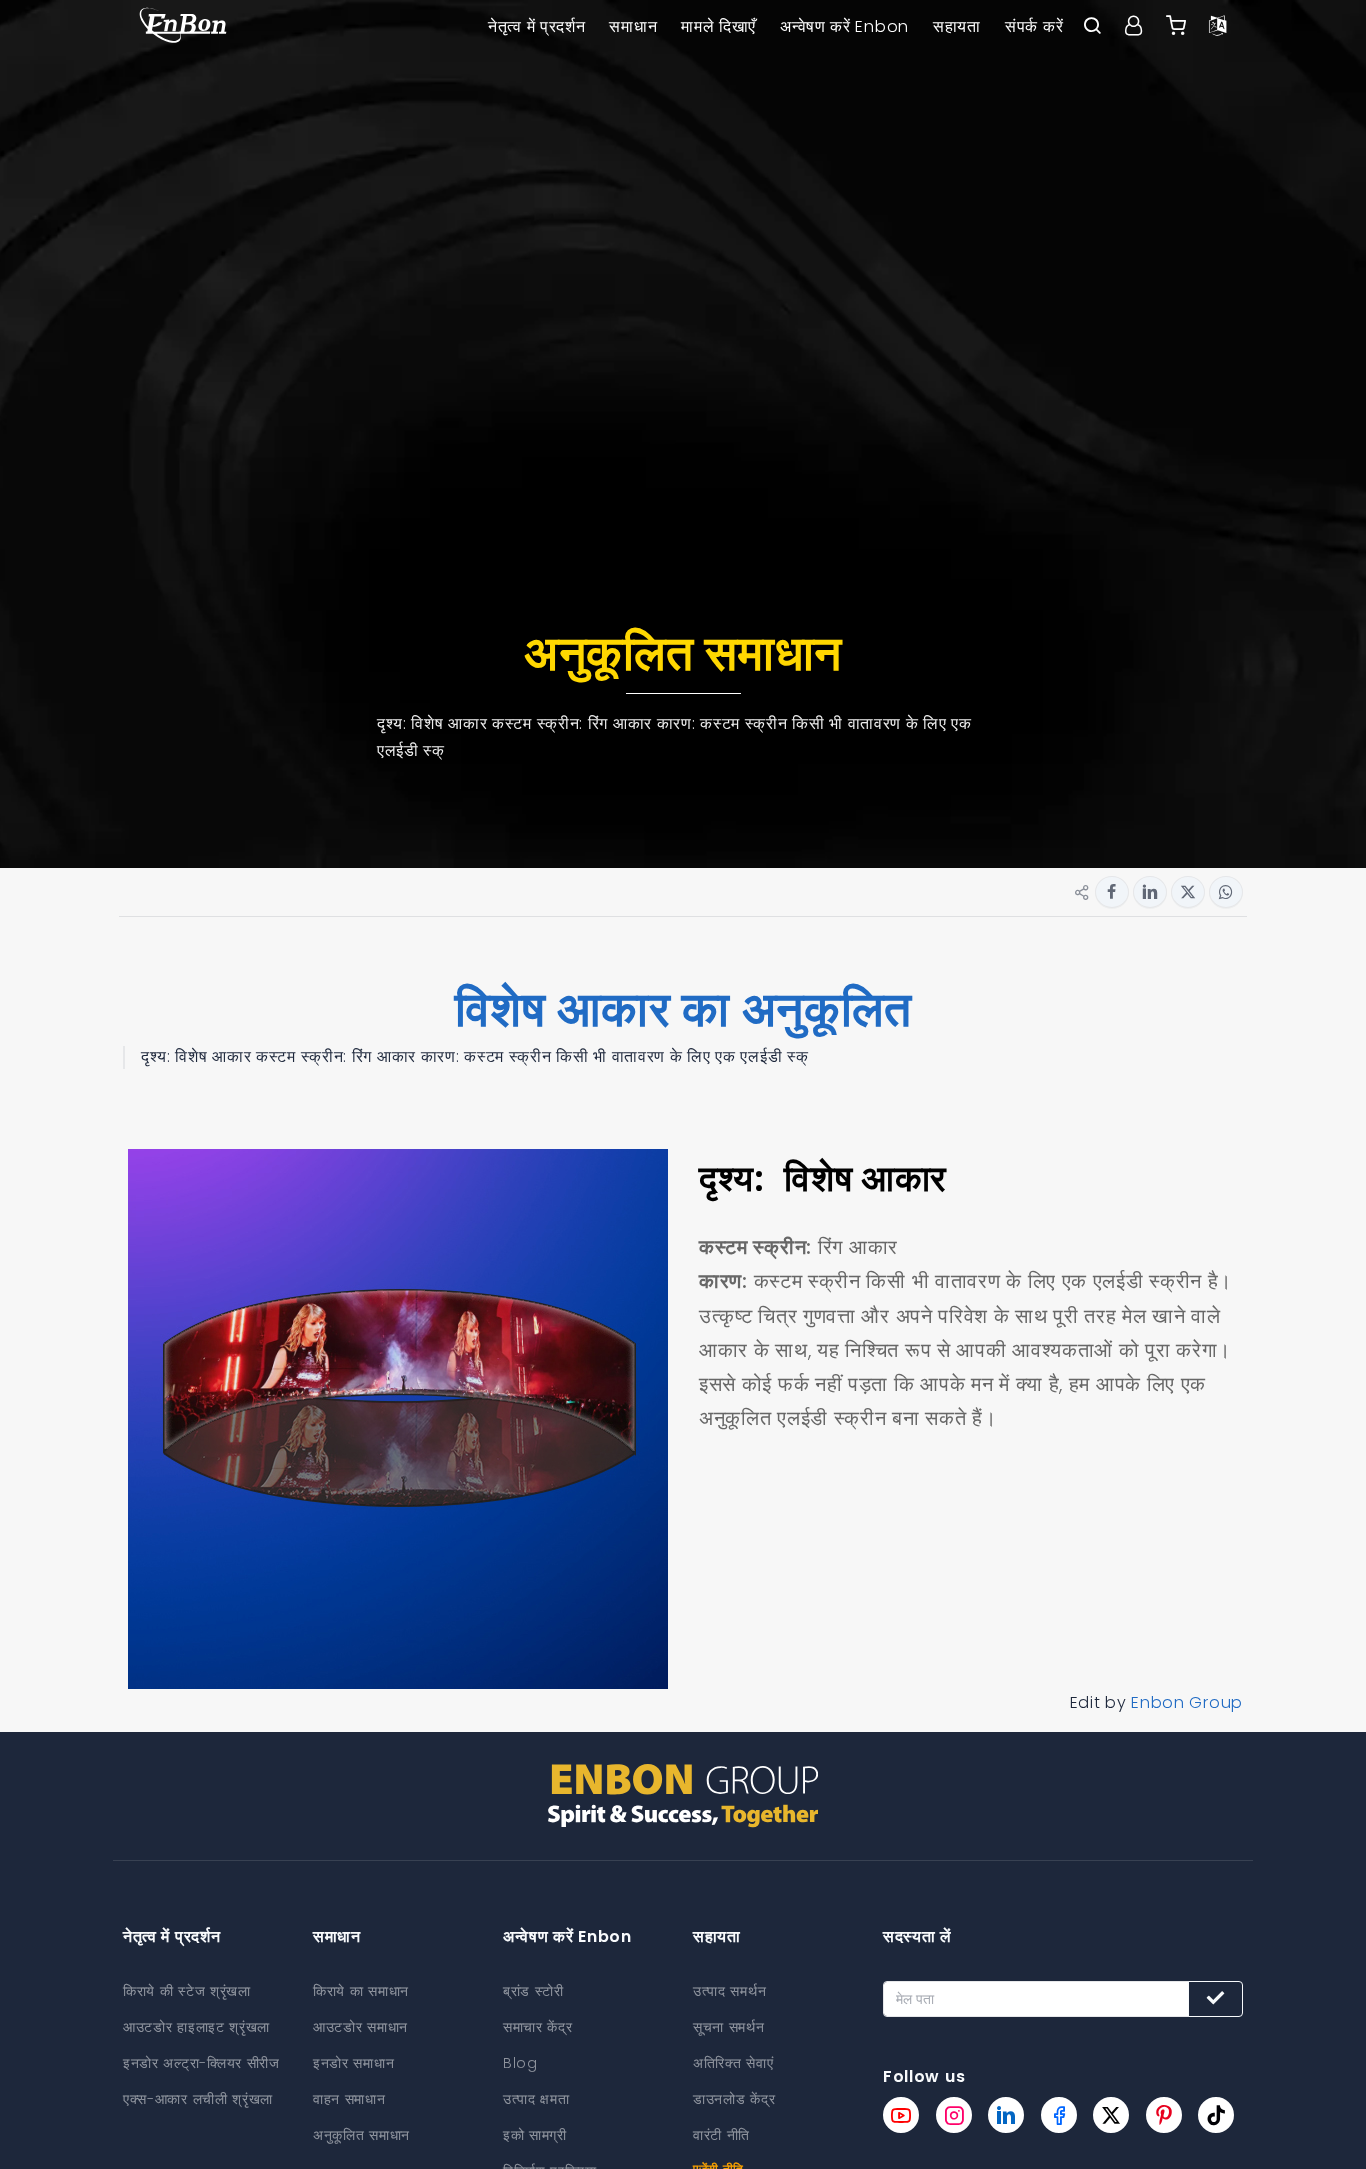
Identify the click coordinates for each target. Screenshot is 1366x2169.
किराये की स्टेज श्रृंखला (187, 1991)
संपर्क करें (1034, 26)
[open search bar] (1092, 27)
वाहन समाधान (349, 2099)
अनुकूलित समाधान (361, 2135)
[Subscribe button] (1215, 1999)
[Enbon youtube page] (901, 2115)
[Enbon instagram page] (954, 2115)
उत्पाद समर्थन (729, 1991)
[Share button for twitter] (1188, 892)
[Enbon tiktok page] (1216, 2115)
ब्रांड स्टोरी (533, 1991)
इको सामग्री (535, 2135)
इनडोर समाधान (353, 2063)
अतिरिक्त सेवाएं (733, 2063)
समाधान (633, 26)
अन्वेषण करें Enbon (844, 26)
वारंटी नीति (721, 2135)
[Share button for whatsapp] (1226, 892)
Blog (520, 2063)
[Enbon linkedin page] (1006, 2115)
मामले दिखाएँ (718, 26)
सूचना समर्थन (729, 2027)
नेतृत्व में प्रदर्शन (536, 26)
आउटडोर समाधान (360, 2027)
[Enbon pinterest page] (1164, 2115)
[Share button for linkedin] (1150, 892)
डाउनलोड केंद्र (734, 2099)
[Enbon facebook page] (1059, 2115)
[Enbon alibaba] (1176, 27)
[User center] (1134, 27)
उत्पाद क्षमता (536, 2099)
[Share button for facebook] (1112, 892)
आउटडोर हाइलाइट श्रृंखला (196, 2027)
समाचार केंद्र (538, 2027)
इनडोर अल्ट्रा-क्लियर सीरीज (201, 2063)
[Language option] (1218, 27)
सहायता (957, 26)
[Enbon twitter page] (1111, 2115)
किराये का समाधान (361, 1991)
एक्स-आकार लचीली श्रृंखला (198, 2099)
